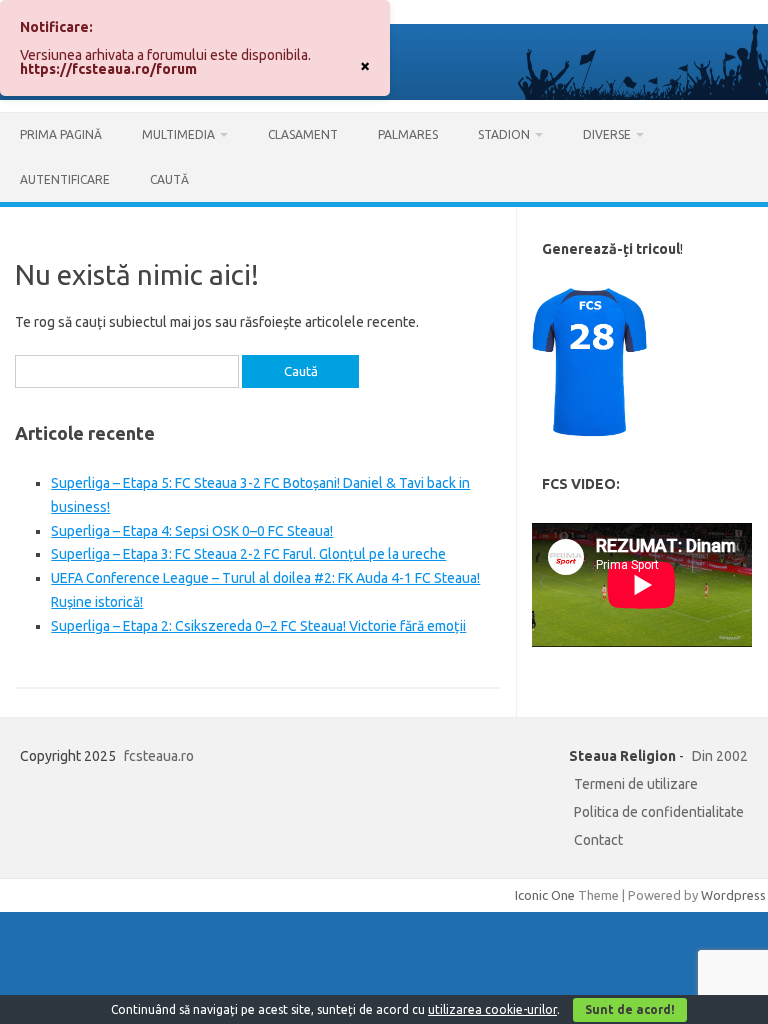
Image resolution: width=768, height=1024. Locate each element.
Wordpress (733, 895)
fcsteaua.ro (159, 756)
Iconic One (545, 895)
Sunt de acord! (630, 1009)
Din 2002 (720, 756)
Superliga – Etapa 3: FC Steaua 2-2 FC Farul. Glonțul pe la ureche (248, 554)
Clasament (303, 134)
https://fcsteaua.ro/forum (108, 69)
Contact (598, 840)
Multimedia (178, 134)
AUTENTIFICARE (65, 179)
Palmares (408, 134)
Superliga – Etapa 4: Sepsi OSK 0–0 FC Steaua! (192, 531)
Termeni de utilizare (636, 784)
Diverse (607, 134)
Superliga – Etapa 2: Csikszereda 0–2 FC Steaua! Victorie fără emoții (258, 626)
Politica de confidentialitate (659, 812)
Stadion (504, 134)
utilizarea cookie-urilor (492, 1009)
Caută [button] (169, 179)
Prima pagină (61, 134)
